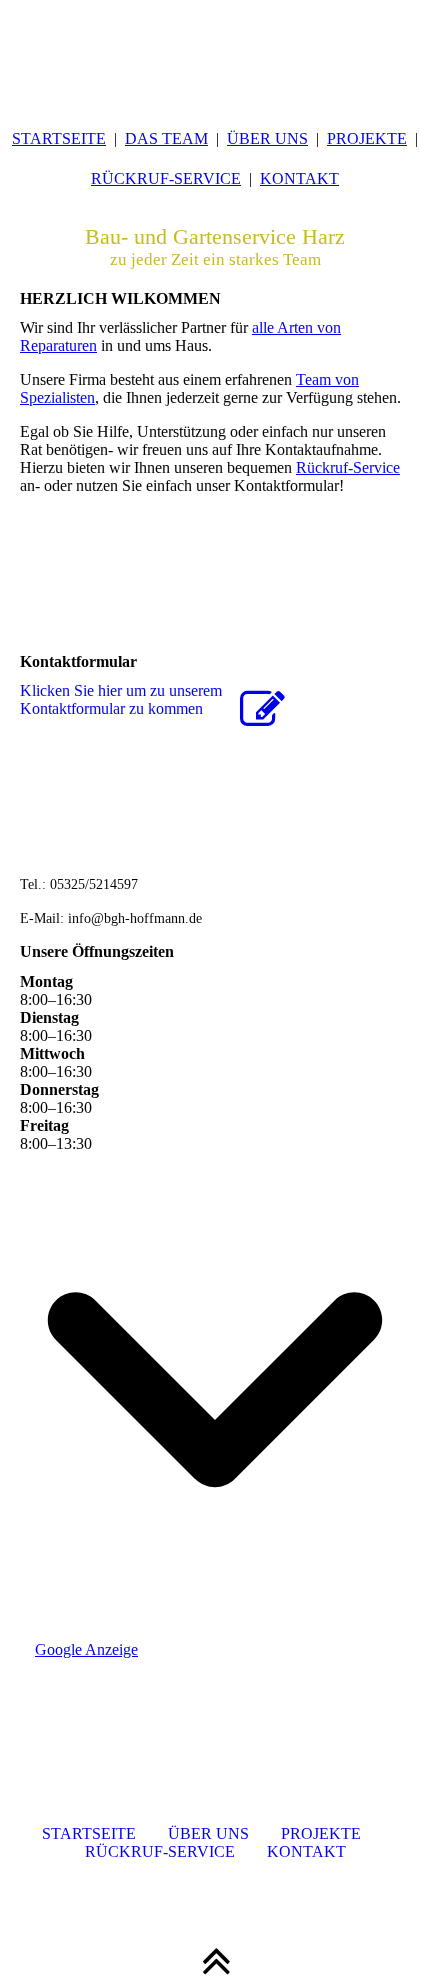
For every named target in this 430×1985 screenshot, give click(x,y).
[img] (215, 50)
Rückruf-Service (348, 467)
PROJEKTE (367, 138)
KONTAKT (299, 178)
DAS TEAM (166, 138)
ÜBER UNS (267, 138)
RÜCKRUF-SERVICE (166, 178)
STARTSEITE (59, 138)
